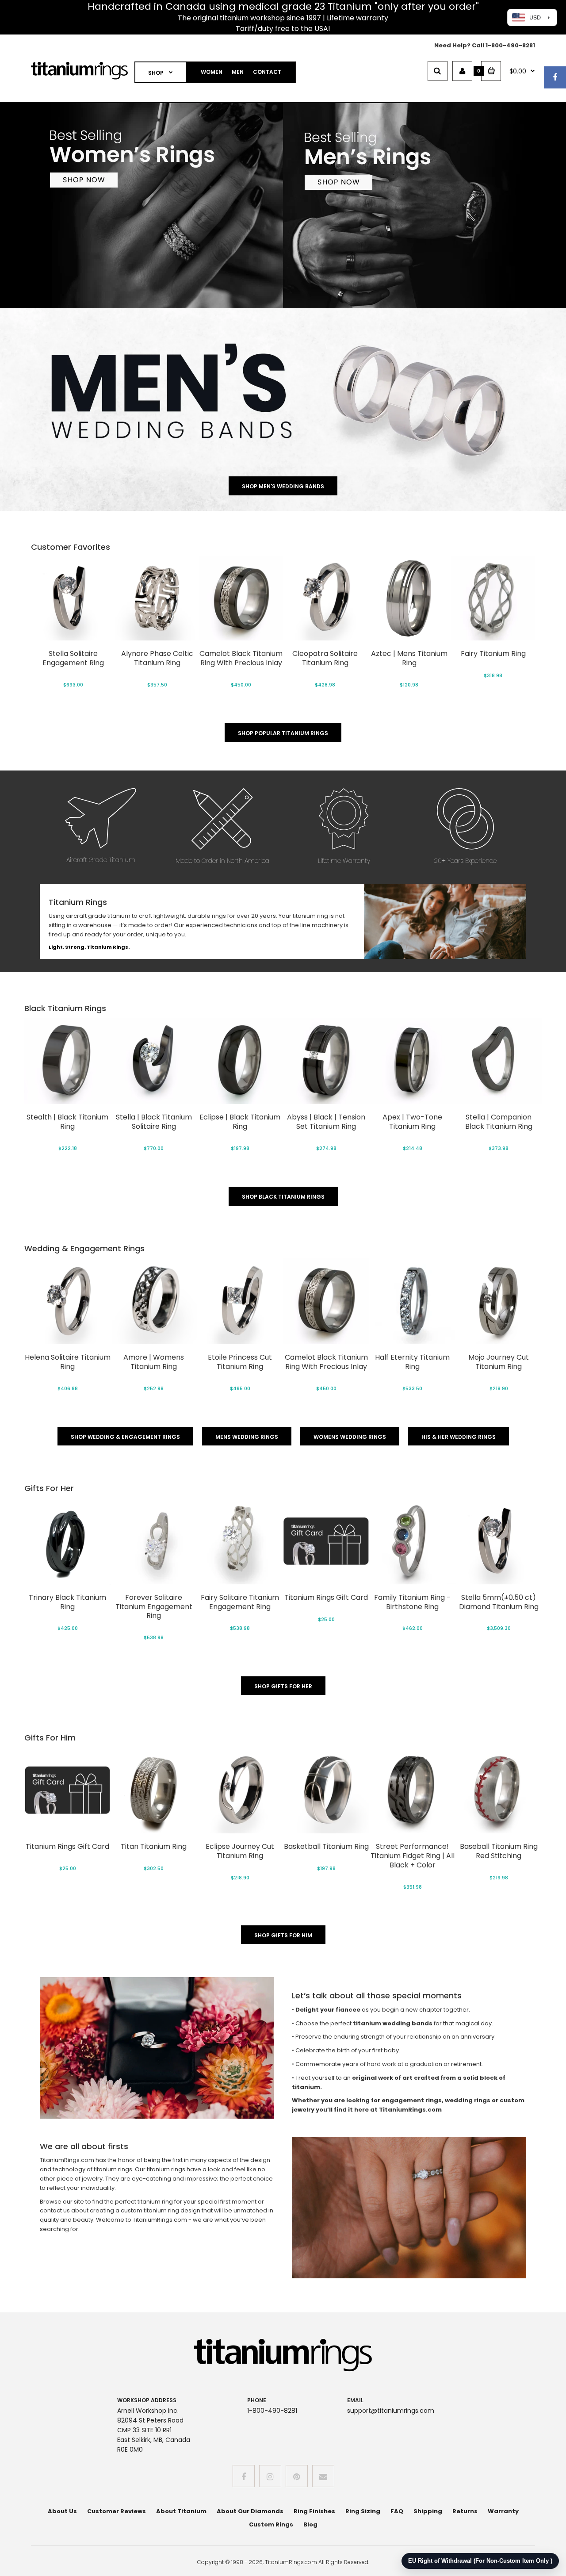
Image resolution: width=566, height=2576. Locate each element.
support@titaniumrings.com (391, 2411)
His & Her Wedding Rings (459, 1437)
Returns (465, 2511)
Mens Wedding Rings (247, 1437)
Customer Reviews (117, 2511)
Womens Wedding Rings (350, 1437)
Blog (310, 2524)
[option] (73, 625)
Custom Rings (271, 2524)
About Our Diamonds (250, 2511)
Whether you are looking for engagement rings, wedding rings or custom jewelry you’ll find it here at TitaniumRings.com (408, 2105)
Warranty (503, 2511)
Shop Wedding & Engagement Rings (125, 1437)
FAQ (397, 2511)
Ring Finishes (314, 2511)
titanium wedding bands (393, 2023)
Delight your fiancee (328, 2010)
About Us (62, 2511)
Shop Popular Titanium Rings (283, 733)
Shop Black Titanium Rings (283, 1197)
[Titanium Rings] (79, 78)
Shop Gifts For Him (283, 1935)
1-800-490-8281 (510, 45)
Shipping (428, 2511)
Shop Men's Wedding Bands (283, 486)
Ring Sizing (363, 2511)
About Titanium (181, 2511)
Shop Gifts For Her (283, 1686)
